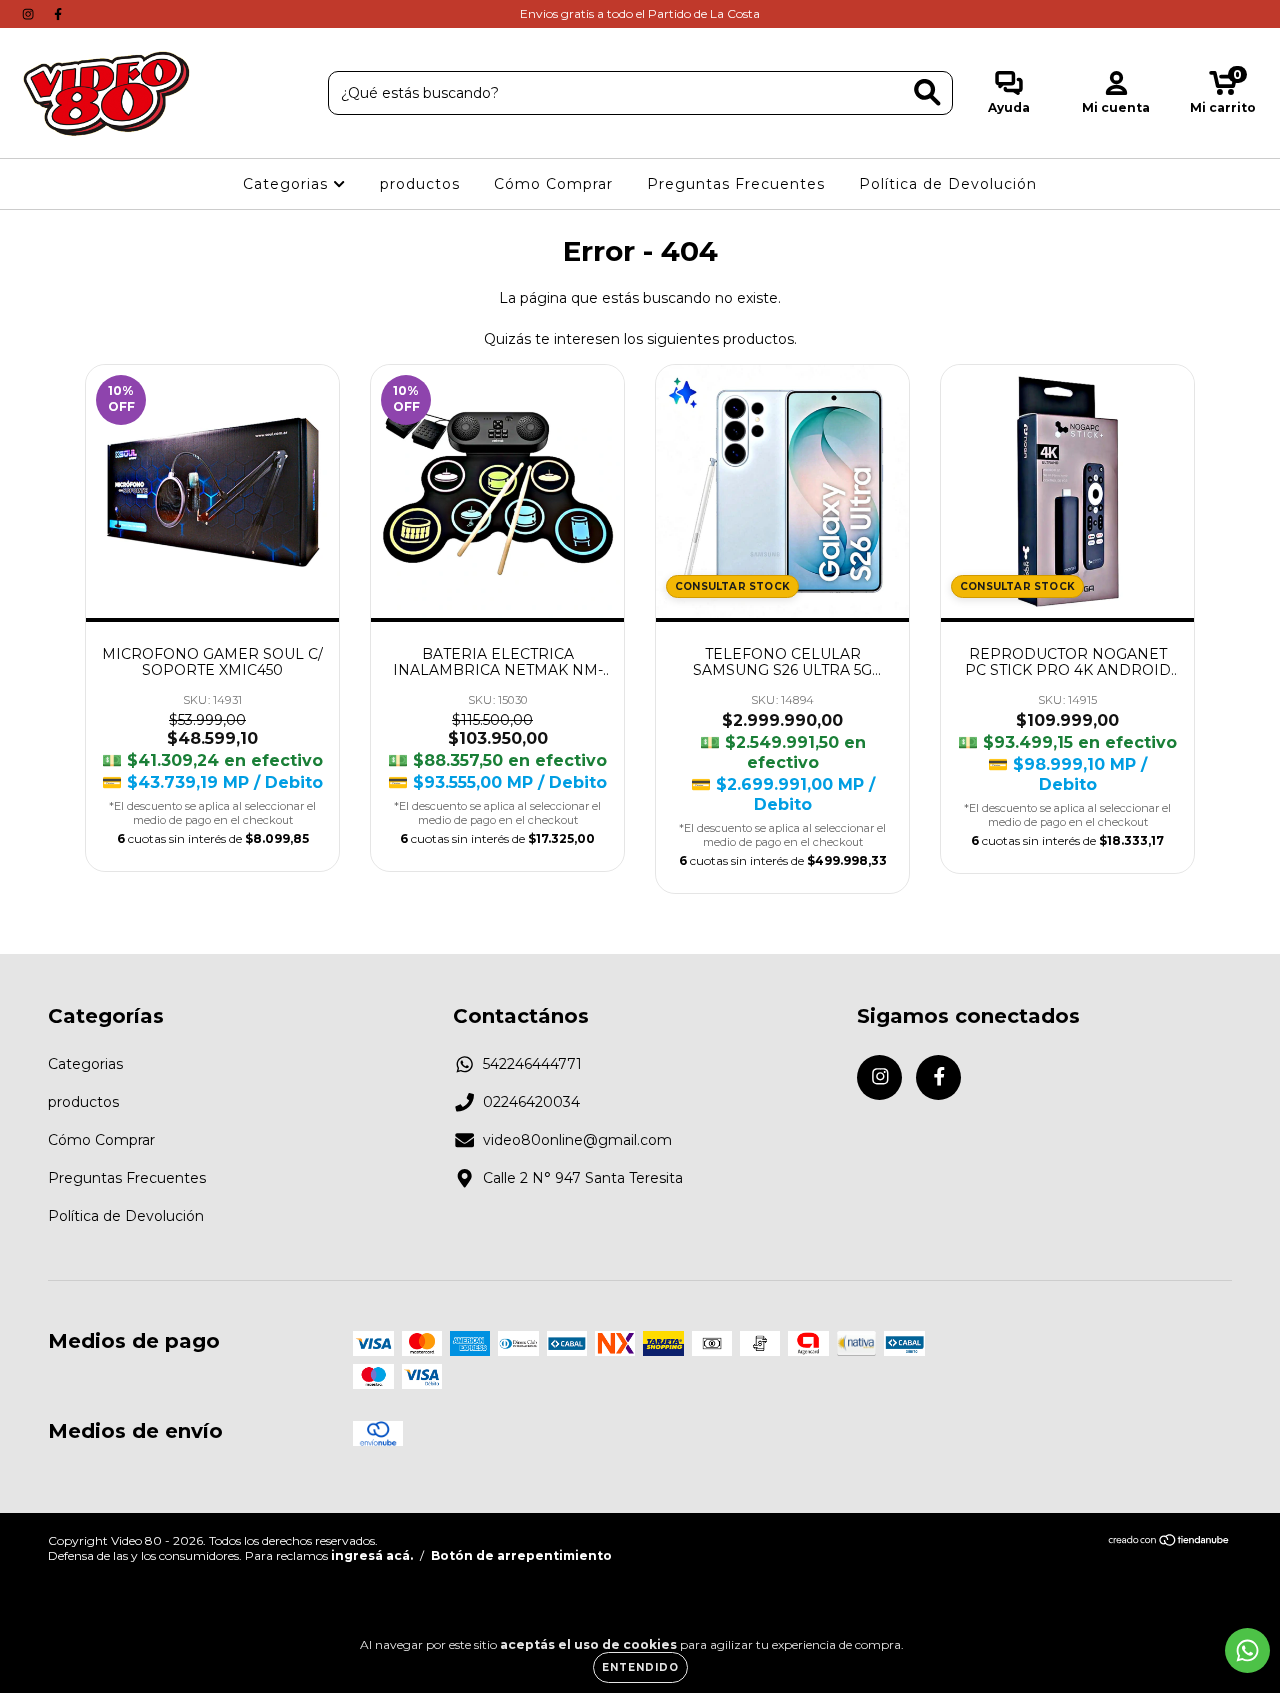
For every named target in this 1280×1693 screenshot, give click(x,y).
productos (420, 184)
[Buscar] (927, 92)
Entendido (640, 1667)
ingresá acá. (372, 1555)
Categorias (288, 184)
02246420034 (531, 1102)
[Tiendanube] (1169, 1542)
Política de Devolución (948, 184)
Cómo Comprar (553, 184)
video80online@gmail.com (577, 1140)
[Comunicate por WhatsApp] (1247, 1650)
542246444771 (532, 1064)
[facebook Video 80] (58, 14)
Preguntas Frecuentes (736, 184)
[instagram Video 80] (30, 14)
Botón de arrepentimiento (521, 1555)
